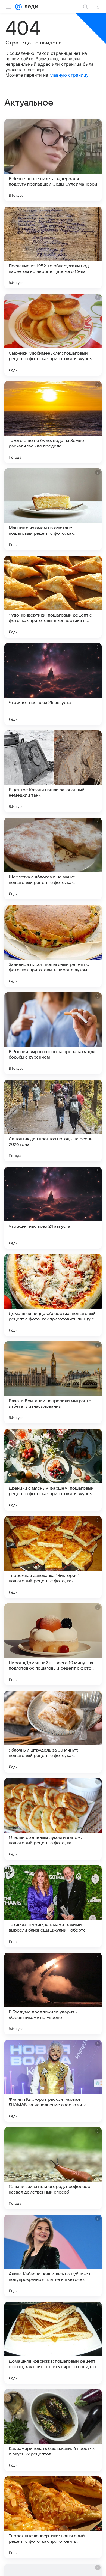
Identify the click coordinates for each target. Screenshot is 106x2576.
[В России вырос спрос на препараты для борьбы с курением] (53, 1033)
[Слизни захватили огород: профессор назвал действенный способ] (53, 2168)
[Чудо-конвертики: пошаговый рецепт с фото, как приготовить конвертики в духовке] (53, 597)
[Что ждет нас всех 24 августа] (53, 1208)
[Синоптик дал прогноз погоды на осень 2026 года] (53, 1120)
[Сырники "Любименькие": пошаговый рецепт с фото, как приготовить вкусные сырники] (53, 335)
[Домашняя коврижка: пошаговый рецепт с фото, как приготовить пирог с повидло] (53, 2343)
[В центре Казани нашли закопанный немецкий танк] (53, 771)
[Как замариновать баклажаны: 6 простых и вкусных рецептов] (53, 2430)
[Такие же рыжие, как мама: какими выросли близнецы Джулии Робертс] (53, 1906)
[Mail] (18, 7)
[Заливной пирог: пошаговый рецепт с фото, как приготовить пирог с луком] (53, 946)
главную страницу (69, 75)
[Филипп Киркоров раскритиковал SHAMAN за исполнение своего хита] (53, 2081)
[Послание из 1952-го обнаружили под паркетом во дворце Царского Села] (53, 247)
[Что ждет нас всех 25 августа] (53, 684)
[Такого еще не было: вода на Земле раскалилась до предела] (53, 422)
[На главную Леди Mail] (30, 7)
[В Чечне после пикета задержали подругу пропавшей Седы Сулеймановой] (53, 160)
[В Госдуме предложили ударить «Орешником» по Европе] (53, 1994)
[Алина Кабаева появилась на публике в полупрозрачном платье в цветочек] (53, 2255)
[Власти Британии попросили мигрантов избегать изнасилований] (53, 1382)
